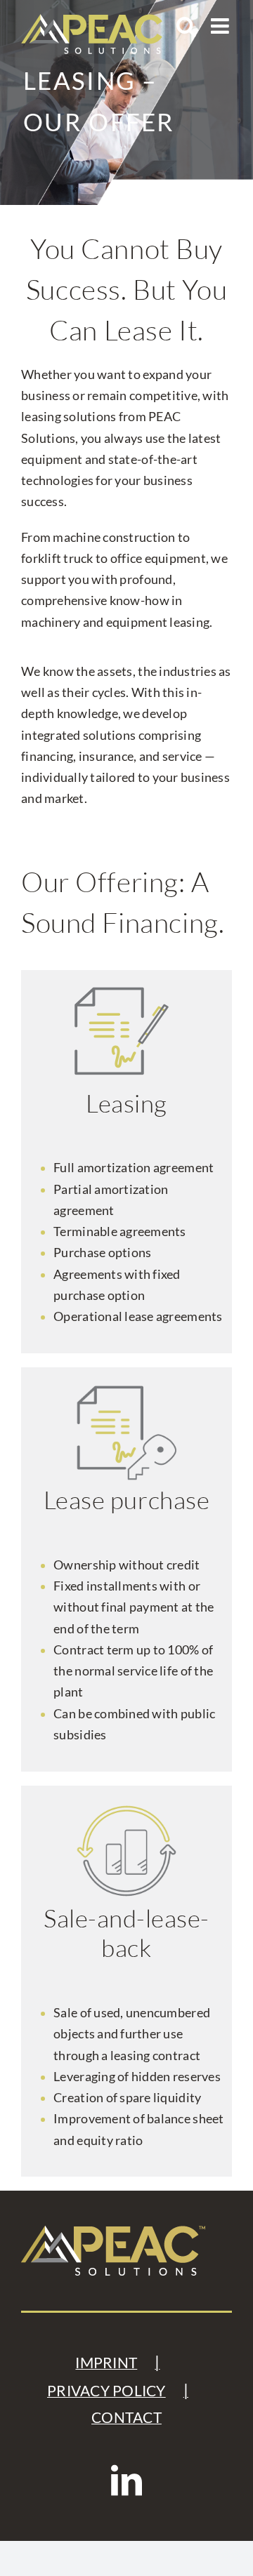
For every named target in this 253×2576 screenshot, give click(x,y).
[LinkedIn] (126, 2481)
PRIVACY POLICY (106, 2391)
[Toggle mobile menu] (221, 26)
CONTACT (126, 2417)
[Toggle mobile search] (186, 26)
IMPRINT (106, 2363)
